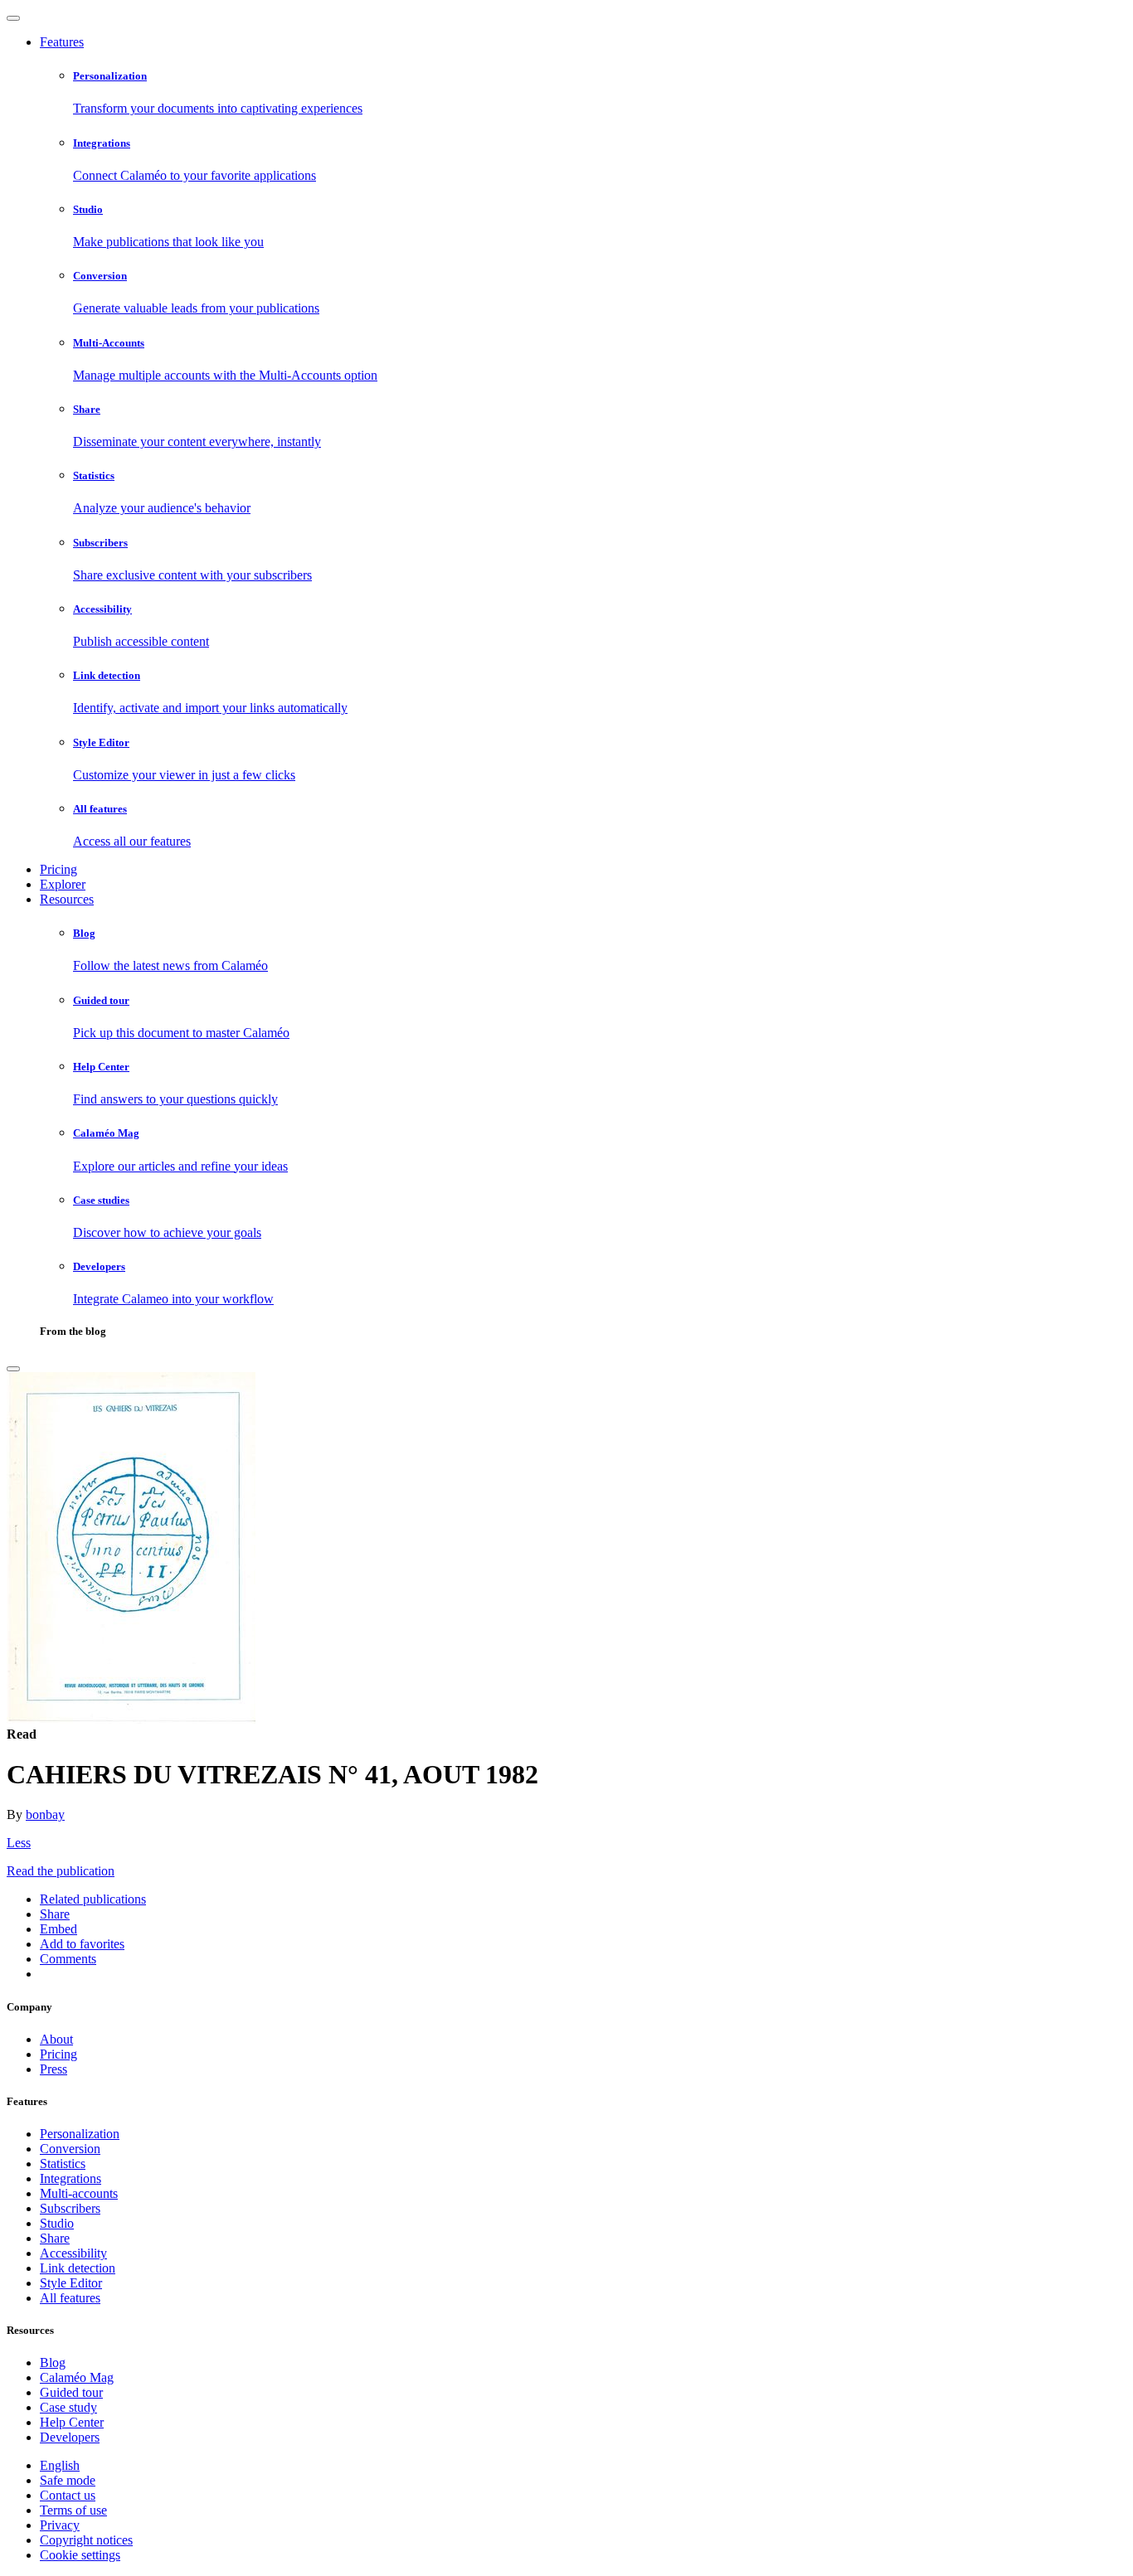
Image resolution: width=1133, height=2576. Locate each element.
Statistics (63, 2164)
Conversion (70, 2149)
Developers (70, 2437)
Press (53, 2069)
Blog (53, 2363)
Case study (68, 2407)
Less (19, 1843)
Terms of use (73, 2510)
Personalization (80, 2134)
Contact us (68, 2495)
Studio (57, 2223)
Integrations (71, 2178)
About (56, 2039)
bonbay (45, 1814)
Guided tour (71, 2392)
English (60, 2465)
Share (55, 2238)
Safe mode (68, 2480)
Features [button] (62, 42)
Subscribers (70, 2208)
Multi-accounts (79, 2193)
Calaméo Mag (77, 2377)
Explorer (63, 884)
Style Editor (71, 2283)
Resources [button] (67, 899)
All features (70, 2298)
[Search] (13, 1369)
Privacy (60, 2525)
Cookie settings (80, 2555)
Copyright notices (86, 2540)
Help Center (72, 2422)
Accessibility (73, 2253)
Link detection (78, 2268)
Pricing (58, 869)
